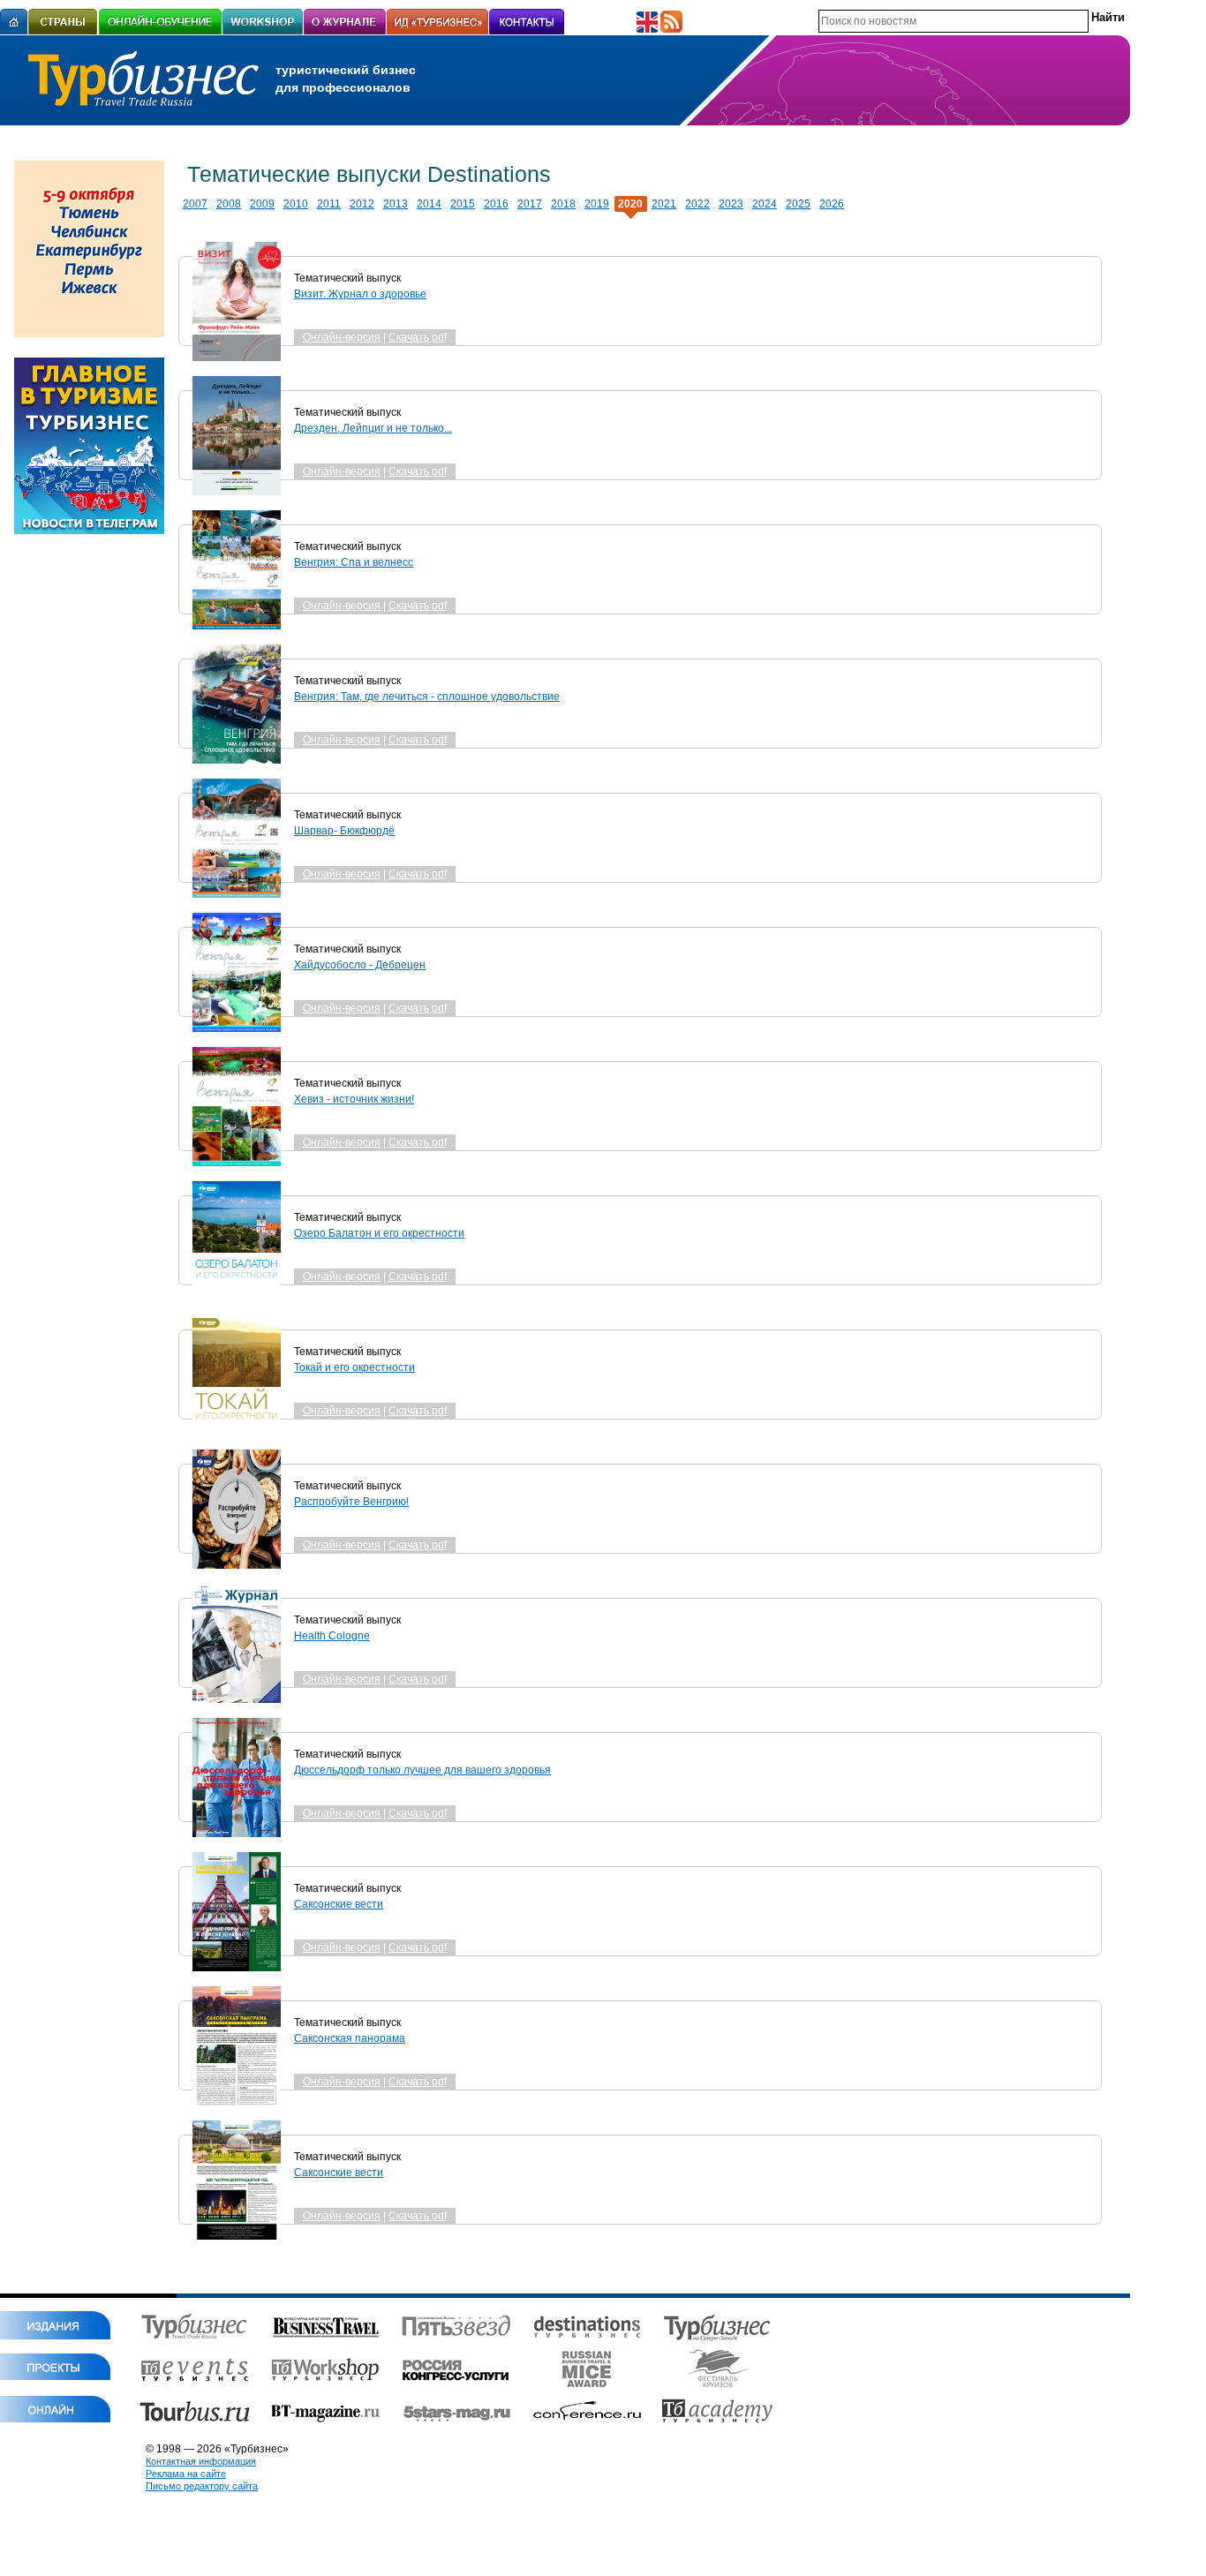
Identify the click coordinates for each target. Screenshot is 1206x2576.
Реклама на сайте (186, 2474)
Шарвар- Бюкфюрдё (344, 831)
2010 (296, 204)
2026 (832, 204)
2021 (664, 204)
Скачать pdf (418, 337)
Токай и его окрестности (354, 1367)
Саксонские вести (339, 1904)
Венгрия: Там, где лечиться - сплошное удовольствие (427, 697)
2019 (597, 204)
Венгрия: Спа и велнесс (354, 562)
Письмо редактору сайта (202, 2486)
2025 (798, 204)
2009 (262, 204)
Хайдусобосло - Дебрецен (360, 965)
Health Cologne (332, 1636)
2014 (429, 204)
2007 (195, 204)
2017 (530, 204)
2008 (229, 204)
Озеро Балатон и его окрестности (379, 1233)
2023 (731, 204)
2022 (697, 204)
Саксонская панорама (350, 2038)
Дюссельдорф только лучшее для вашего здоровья (422, 1770)
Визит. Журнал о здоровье (360, 294)
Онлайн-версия (342, 337)
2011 (329, 204)
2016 (496, 204)
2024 (765, 204)
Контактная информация (201, 2461)
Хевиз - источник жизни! (354, 1099)
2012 (362, 204)
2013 (396, 204)
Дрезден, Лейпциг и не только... (373, 428)
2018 (563, 204)
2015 (463, 204)
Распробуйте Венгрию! (351, 1502)
